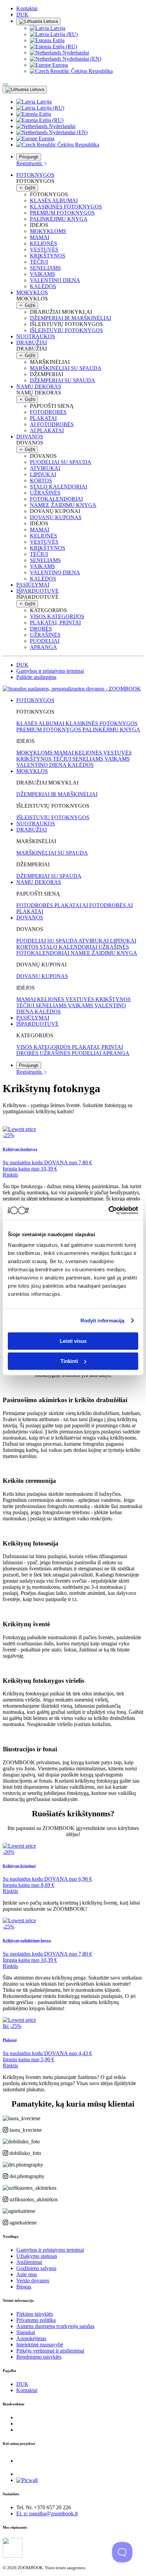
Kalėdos (43, 286)
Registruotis (30, 163)
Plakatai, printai (55, 623)
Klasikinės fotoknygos (66, 207)
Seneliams (45, 268)
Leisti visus (73, 1341)
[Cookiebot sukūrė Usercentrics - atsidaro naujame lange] (108, 1210)
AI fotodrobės (52, 424)
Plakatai (43, 418)
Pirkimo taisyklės (35, 2314)
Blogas (24, 2287)
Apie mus (27, 2274)
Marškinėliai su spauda (66, 368)
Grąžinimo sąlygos (36, 2268)
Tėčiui (39, 262)
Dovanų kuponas (56, 517)
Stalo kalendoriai (59, 487)
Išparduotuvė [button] (38, 591)
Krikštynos (48, 256)
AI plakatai (47, 430)
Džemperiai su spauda (62, 380)
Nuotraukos (36, 336)
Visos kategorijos (57, 616)
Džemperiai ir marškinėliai (70, 318)
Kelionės (43, 243)
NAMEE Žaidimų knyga (63, 505)
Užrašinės (45, 493)
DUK (22, 14)
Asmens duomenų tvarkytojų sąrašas (55, 2326)
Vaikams (42, 274)
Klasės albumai (54, 200)
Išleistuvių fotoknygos (66, 330)
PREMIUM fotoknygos (62, 213)
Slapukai (26, 2332)
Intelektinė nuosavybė (40, 2345)
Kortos (41, 480)
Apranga (43, 647)
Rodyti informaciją (103, 1321)
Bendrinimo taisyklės (39, 2357)
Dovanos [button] (30, 437)
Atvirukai (45, 468)
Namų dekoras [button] (39, 386)
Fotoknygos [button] (35, 175)
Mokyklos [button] (32, 292)
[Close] (5, 84)
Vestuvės (44, 250)
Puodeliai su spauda (61, 462)
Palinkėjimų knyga (59, 219)
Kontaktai (27, 8)
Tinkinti (69, 1361)
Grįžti (29, 188)
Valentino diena (55, 280)
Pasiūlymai (33, 585)
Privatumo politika (36, 2320)
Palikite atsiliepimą (36, 677)
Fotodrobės (48, 412)
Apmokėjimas (31, 2338)
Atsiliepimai (29, 2262)
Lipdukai (43, 474)
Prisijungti (29, 157)
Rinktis (10, 1175)
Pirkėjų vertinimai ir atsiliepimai (50, 2351)
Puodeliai (45, 641)
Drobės (41, 629)
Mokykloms (48, 231)
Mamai (40, 237)
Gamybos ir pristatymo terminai (50, 671)
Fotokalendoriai (56, 499)
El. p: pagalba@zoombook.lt (47, 2513)
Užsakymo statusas (37, 2256)
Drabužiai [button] (32, 343)
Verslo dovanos (33, 2280)
